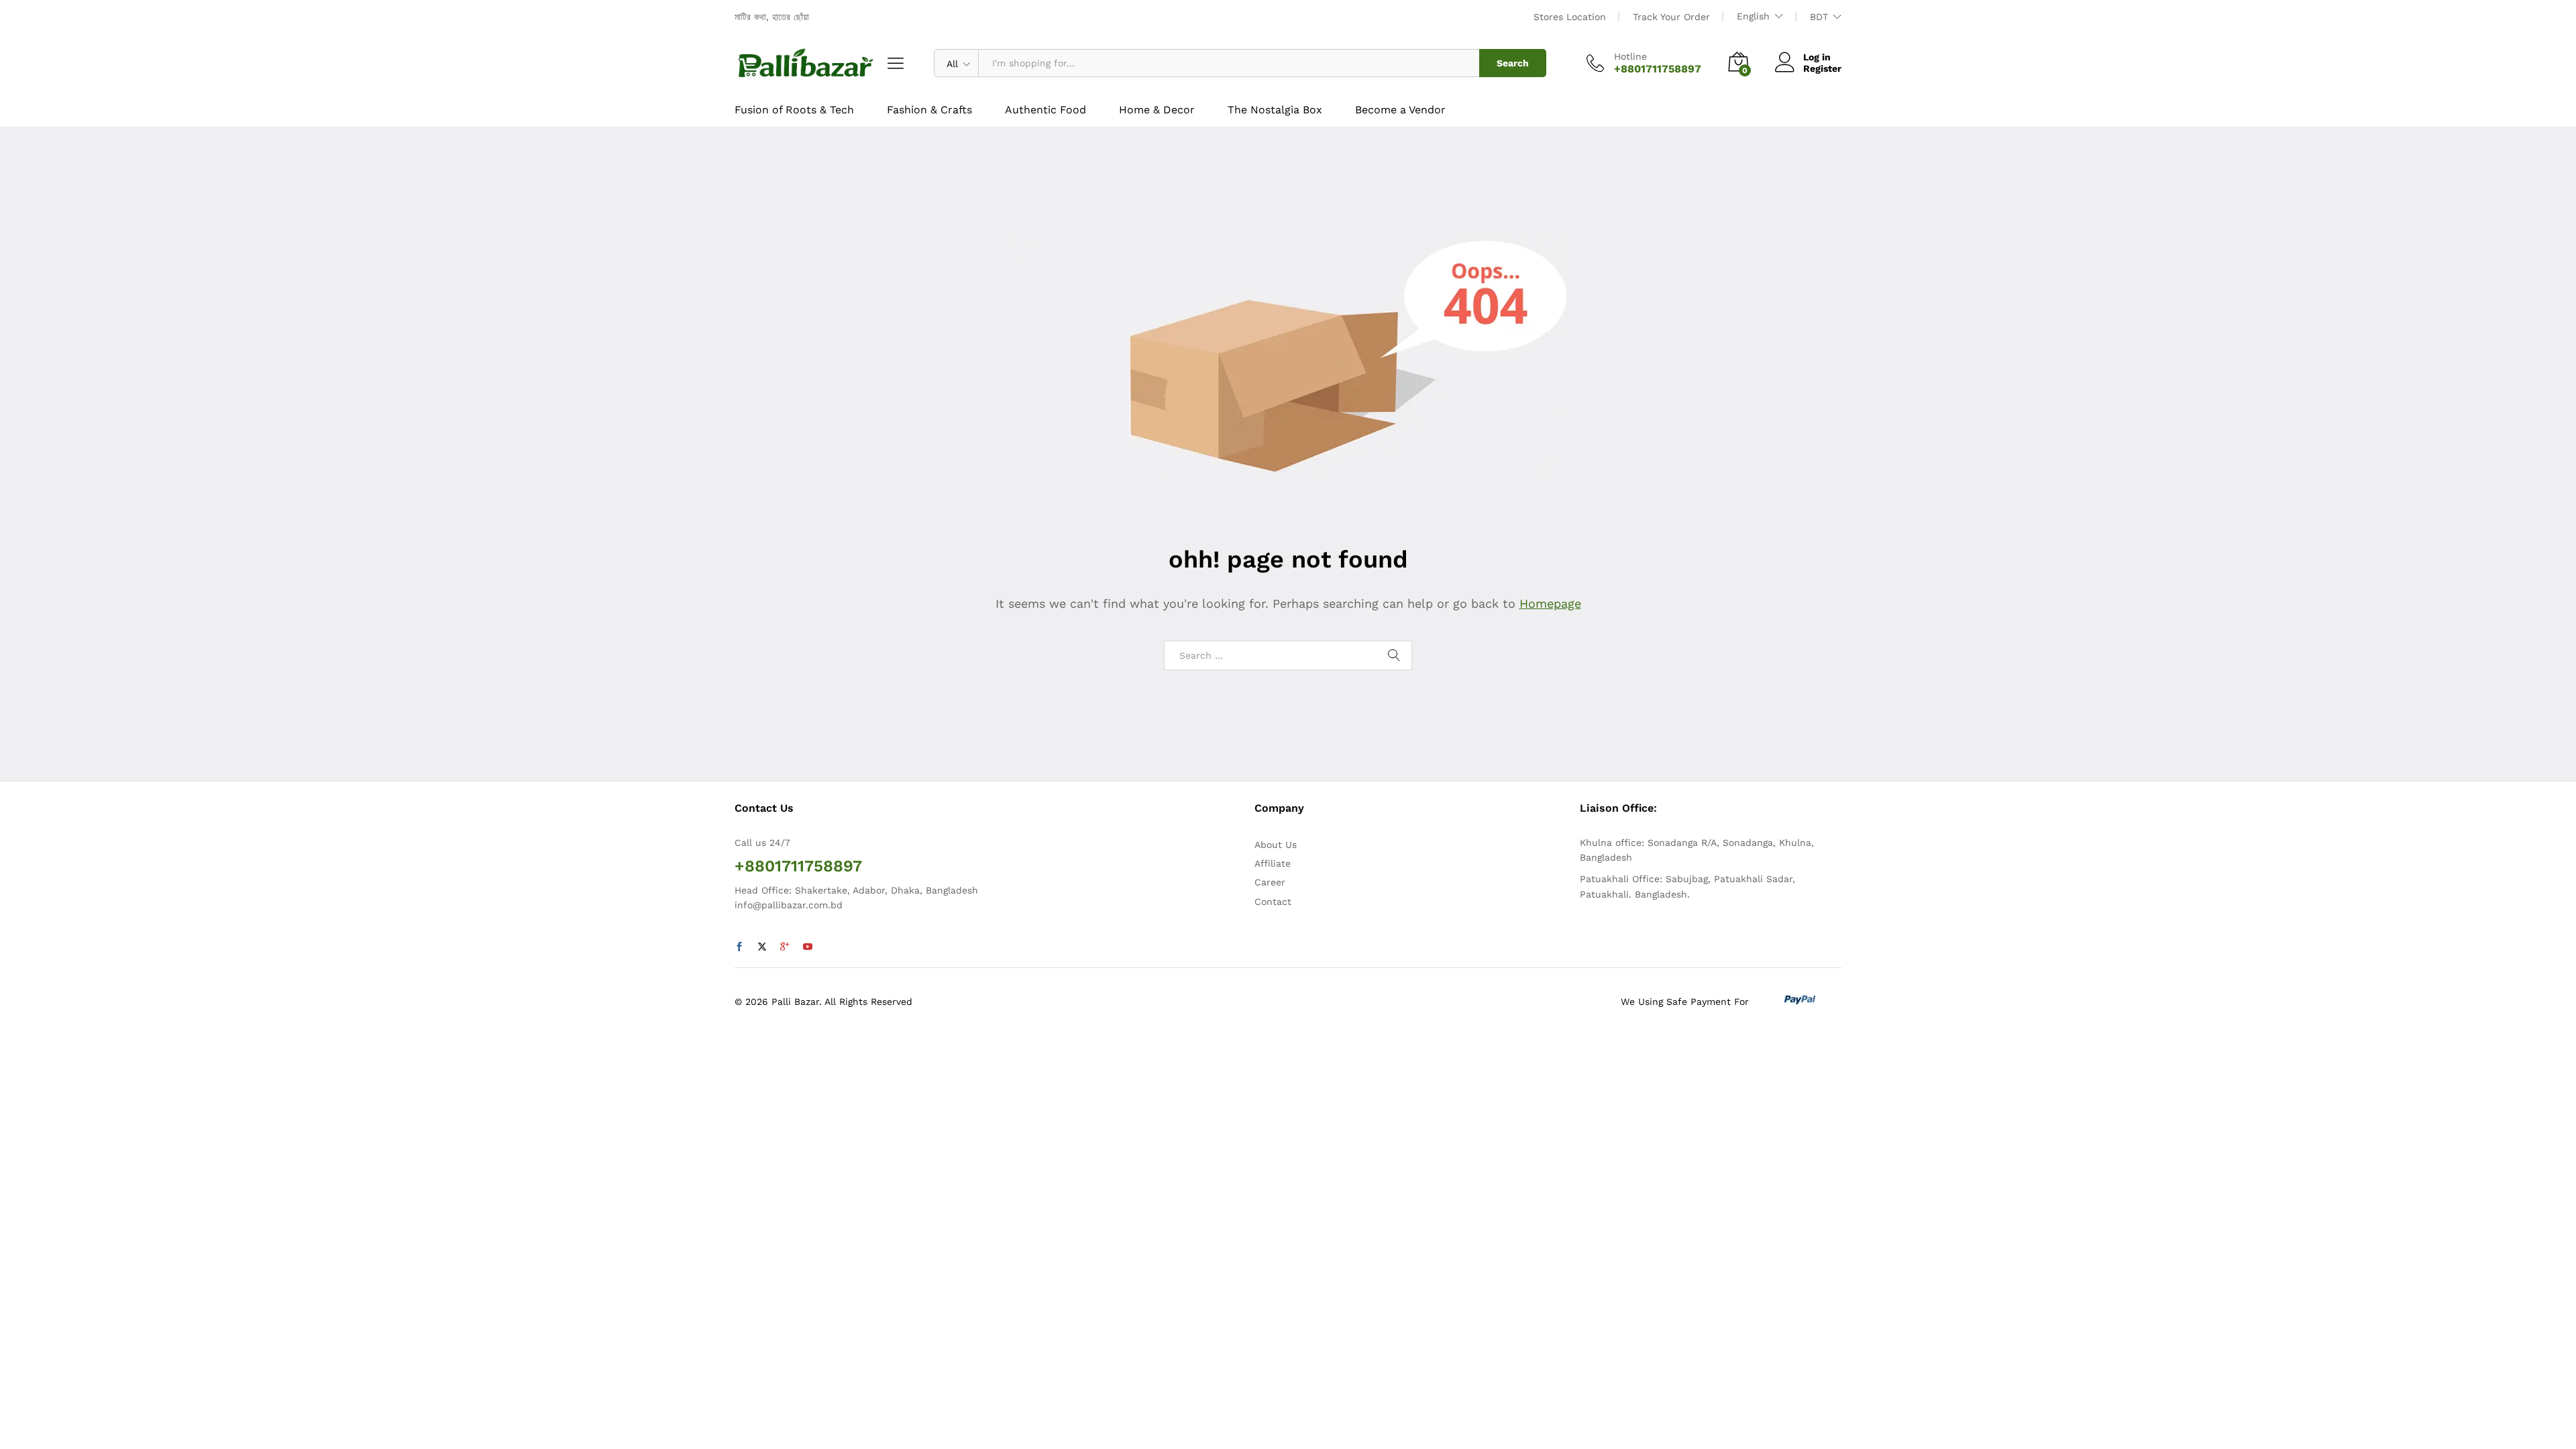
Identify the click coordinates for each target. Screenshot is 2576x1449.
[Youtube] (808, 947)
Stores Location (1570, 17)
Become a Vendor (1400, 110)
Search (1513, 63)
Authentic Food (1045, 110)
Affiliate (1273, 863)
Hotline (1630, 56)
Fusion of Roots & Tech (794, 110)
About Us (1276, 845)
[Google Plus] (785, 947)
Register (1822, 68)
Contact (1273, 902)
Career (1270, 882)
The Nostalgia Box (1275, 110)
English (1753, 16)
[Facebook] (739, 947)
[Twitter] (762, 947)
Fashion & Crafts (929, 110)
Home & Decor (1157, 110)
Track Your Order (1671, 17)
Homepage (1550, 603)
